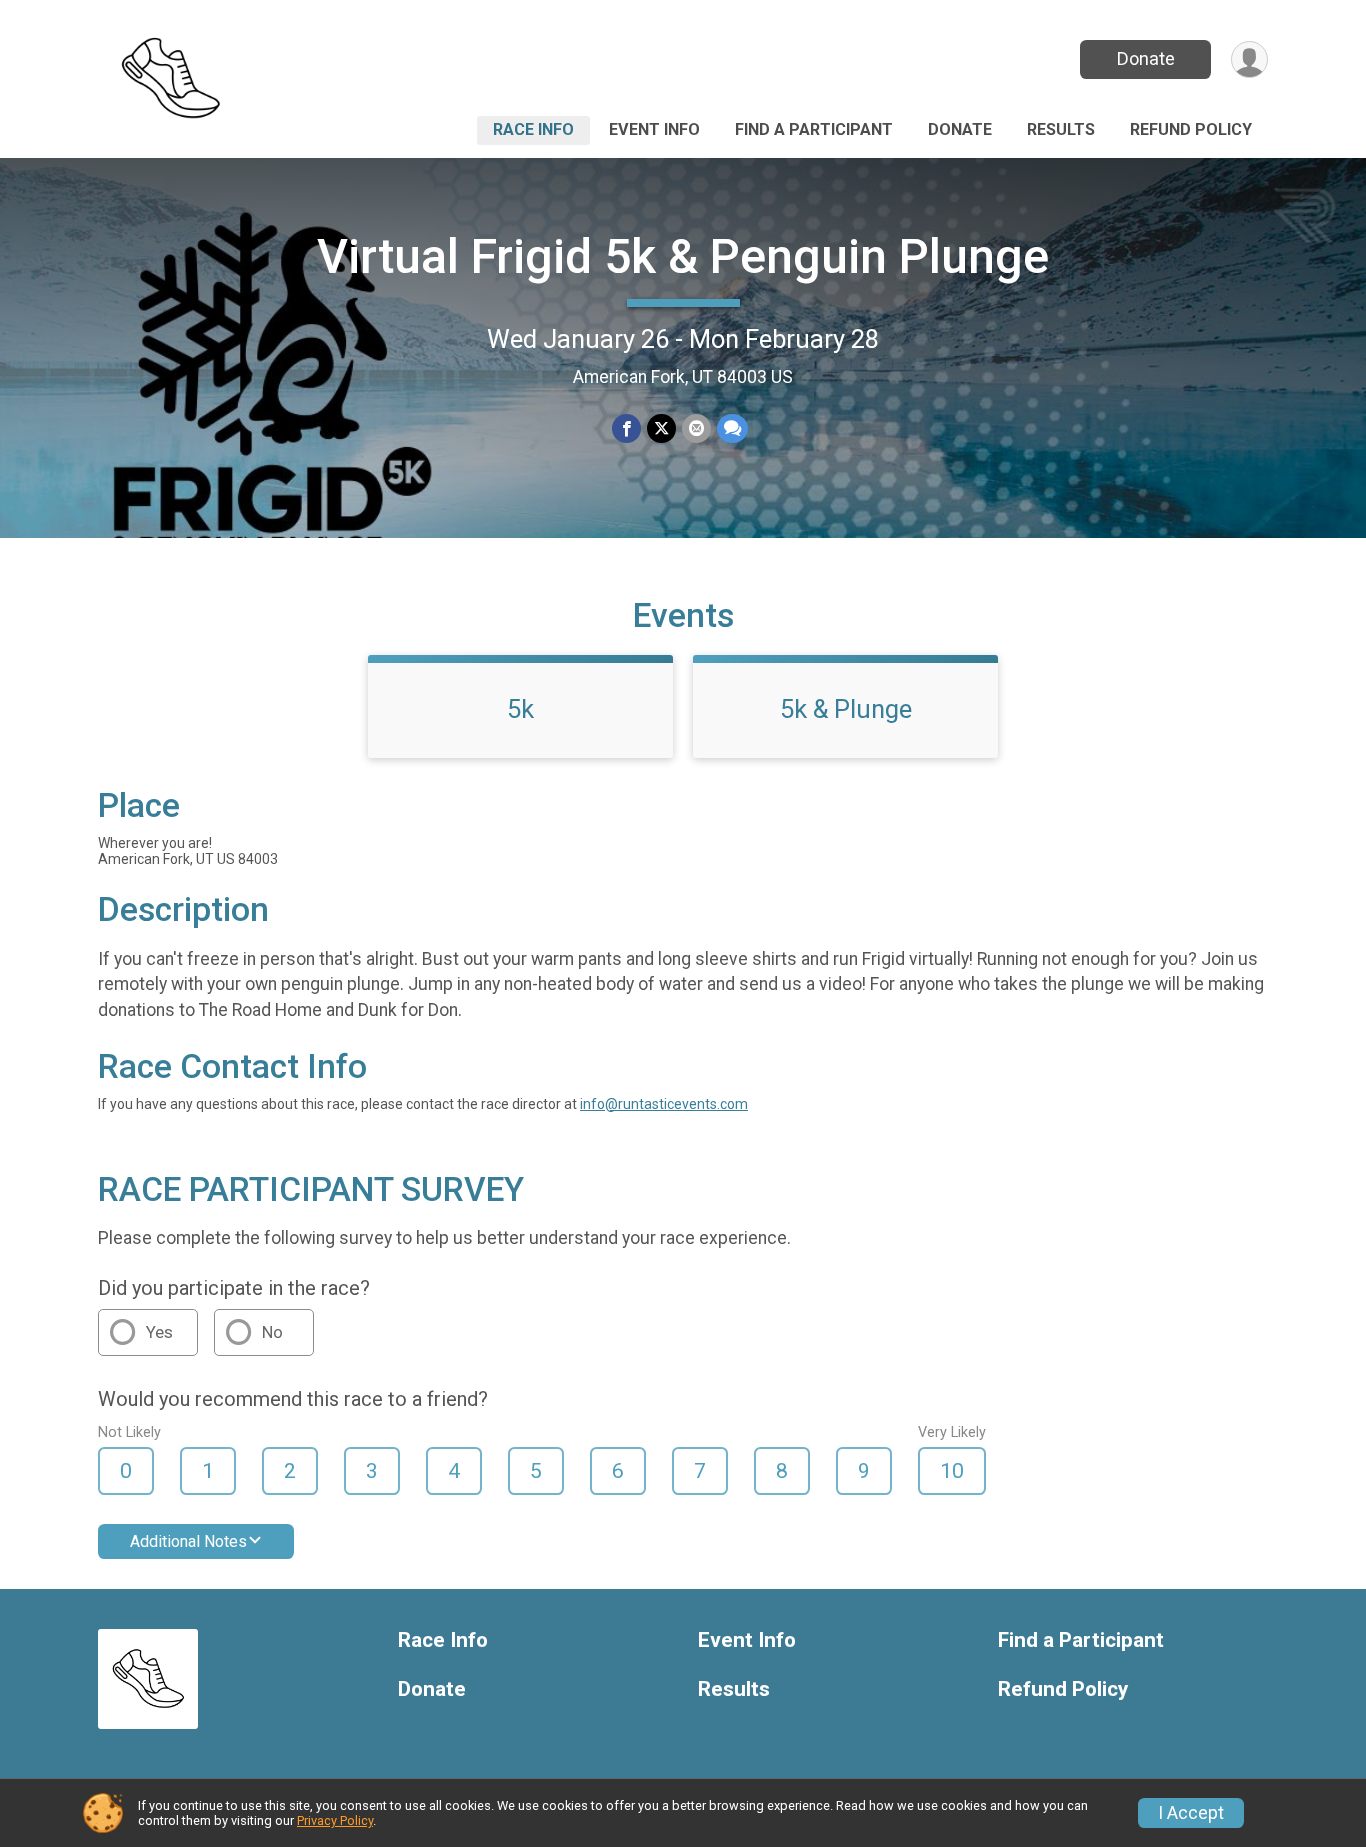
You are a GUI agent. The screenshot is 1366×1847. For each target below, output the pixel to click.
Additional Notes (188, 1541)
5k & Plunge (846, 709)
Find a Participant (814, 129)
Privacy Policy (335, 1820)
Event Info (654, 129)
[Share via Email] (696, 428)
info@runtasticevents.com (664, 1104)
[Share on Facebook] (626, 428)
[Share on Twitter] (661, 428)
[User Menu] (1249, 59)
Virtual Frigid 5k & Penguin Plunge (683, 256)
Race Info (533, 129)
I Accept (1191, 1813)
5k (520, 709)
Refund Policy (1191, 129)
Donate (1146, 58)
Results (1061, 129)
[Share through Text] (732, 428)
